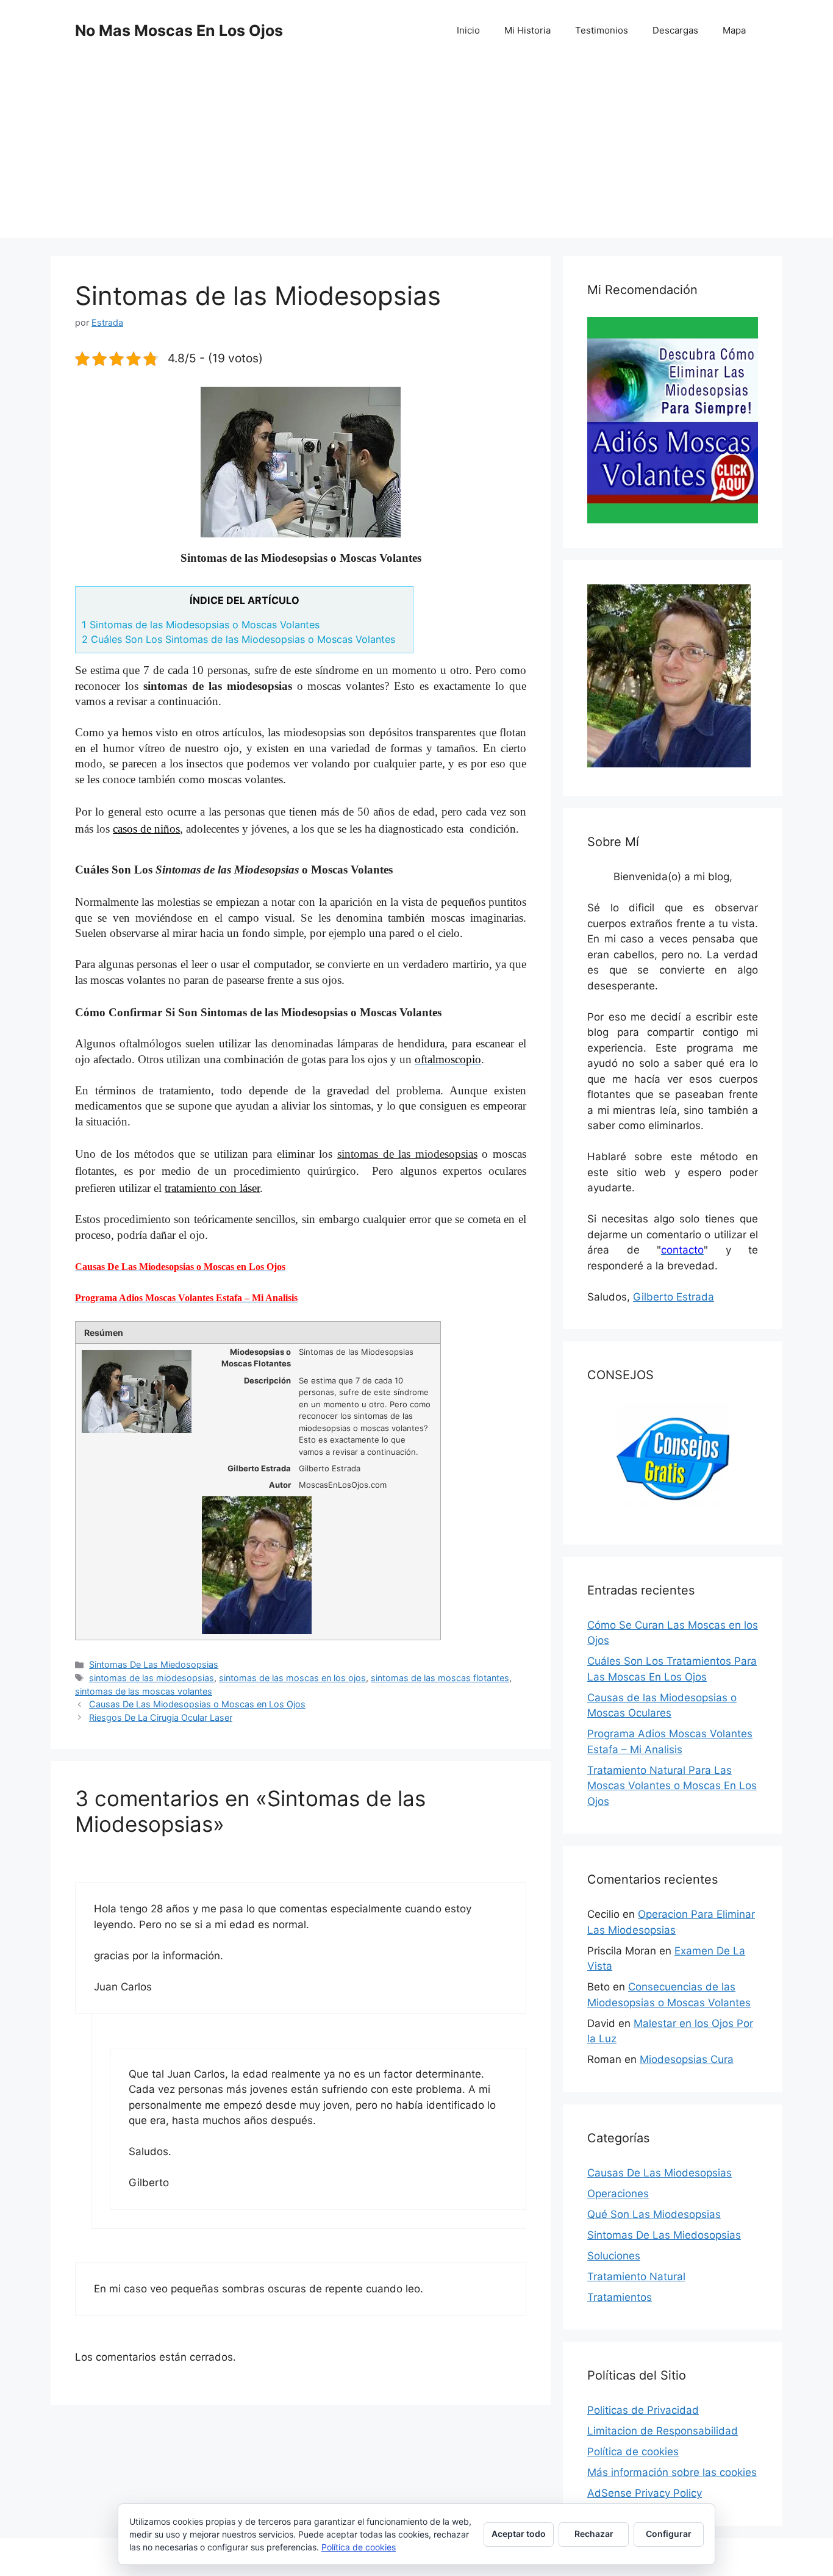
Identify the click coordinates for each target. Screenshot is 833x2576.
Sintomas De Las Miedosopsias (154, 1664)
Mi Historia (527, 30)
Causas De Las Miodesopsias (660, 2173)
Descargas (675, 30)
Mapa (734, 30)
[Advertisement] (416, 152)
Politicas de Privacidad (643, 2410)
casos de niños (146, 829)
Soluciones (614, 2256)
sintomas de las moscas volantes (144, 1691)
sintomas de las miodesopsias (152, 1678)
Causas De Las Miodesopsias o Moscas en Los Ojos (197, 1704)
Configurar (669, 2534)
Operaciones (618, 2194)
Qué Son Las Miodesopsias (654, 2214)
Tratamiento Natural (636, 2276)
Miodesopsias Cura (687, 2059)
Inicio (468, 30)
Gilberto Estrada (674, 1297)
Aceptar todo (519, 2534)
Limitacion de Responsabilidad (663, 2431)
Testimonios (602, 30)
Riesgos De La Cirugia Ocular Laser (161, 1717)
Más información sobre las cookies (672, 2472)
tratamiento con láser (212, 1188)
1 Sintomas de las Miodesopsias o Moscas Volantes (201, 625)
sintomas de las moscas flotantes (440, 1678)
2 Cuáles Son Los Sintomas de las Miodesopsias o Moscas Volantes (238, 639)
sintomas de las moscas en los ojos (292, 1678)
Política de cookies (633, 2452)
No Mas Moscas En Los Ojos (179, 30)
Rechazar (594, 2534)
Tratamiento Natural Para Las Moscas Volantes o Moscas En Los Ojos (672, 1786)
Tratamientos (620, 2297)
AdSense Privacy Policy (645, 2493)
